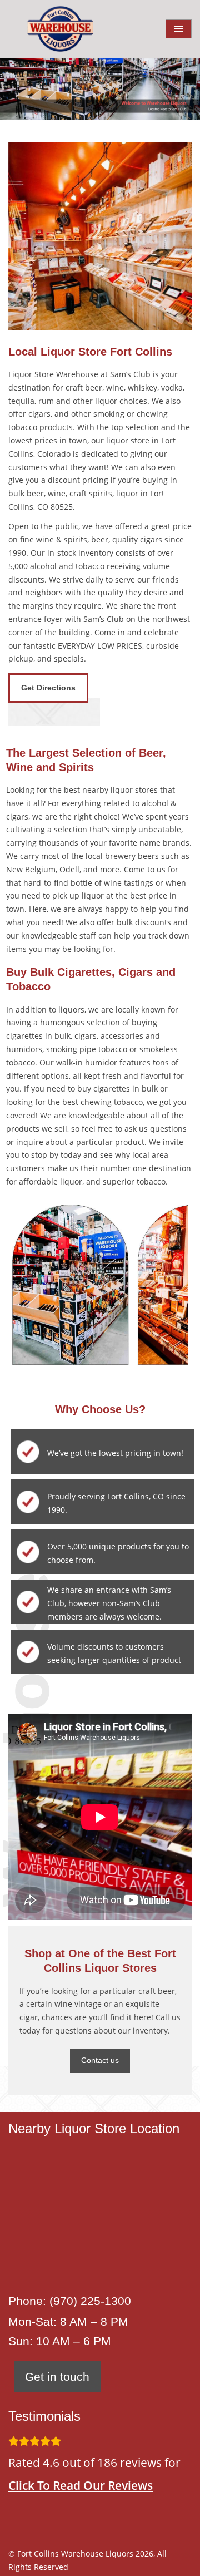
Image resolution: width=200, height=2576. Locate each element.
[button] (90, 105)
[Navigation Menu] (179, 29)
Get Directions (48, 688)
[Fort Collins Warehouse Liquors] (60, 29)
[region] (100, 89)
